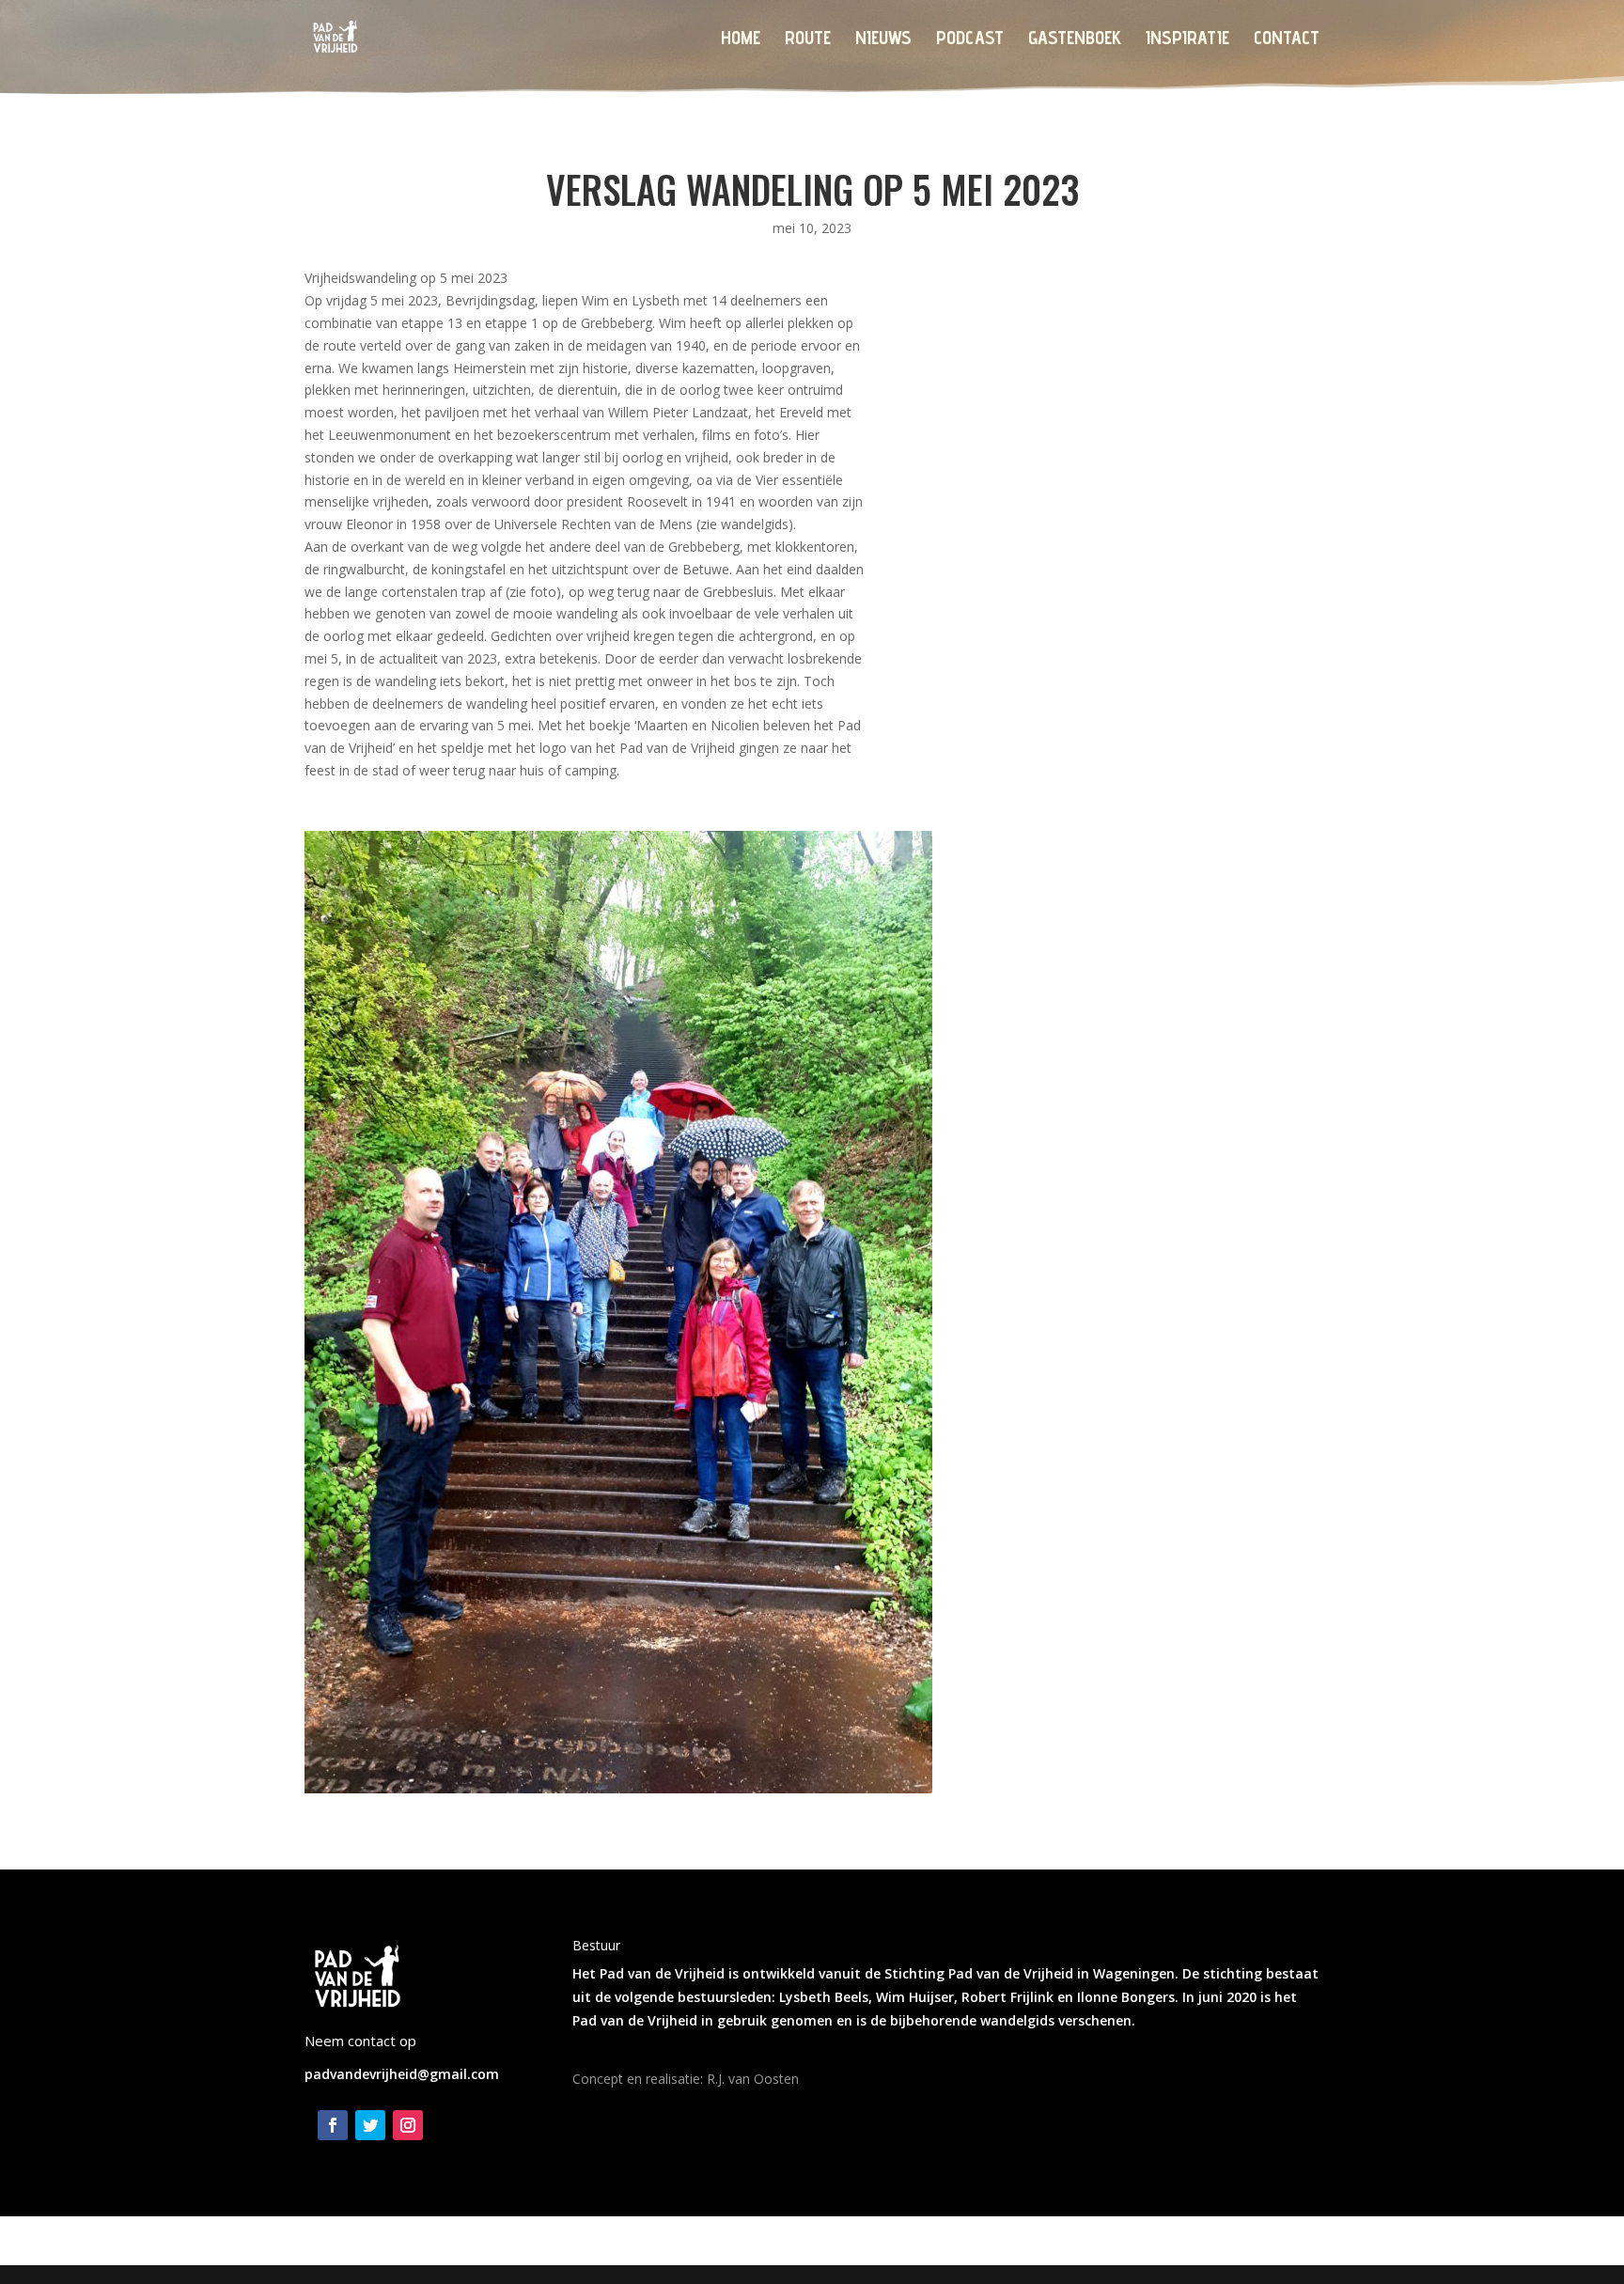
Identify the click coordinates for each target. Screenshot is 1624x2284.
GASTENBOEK (1075, 40)
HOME (741, 40)
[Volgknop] (333, 2125)
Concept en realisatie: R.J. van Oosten (686, 2079)
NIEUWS (883, 40)
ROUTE (808, 40)
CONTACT (1287, 40)
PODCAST (970, 40)
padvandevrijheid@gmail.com (402, 2074)
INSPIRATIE (1187, 40)
